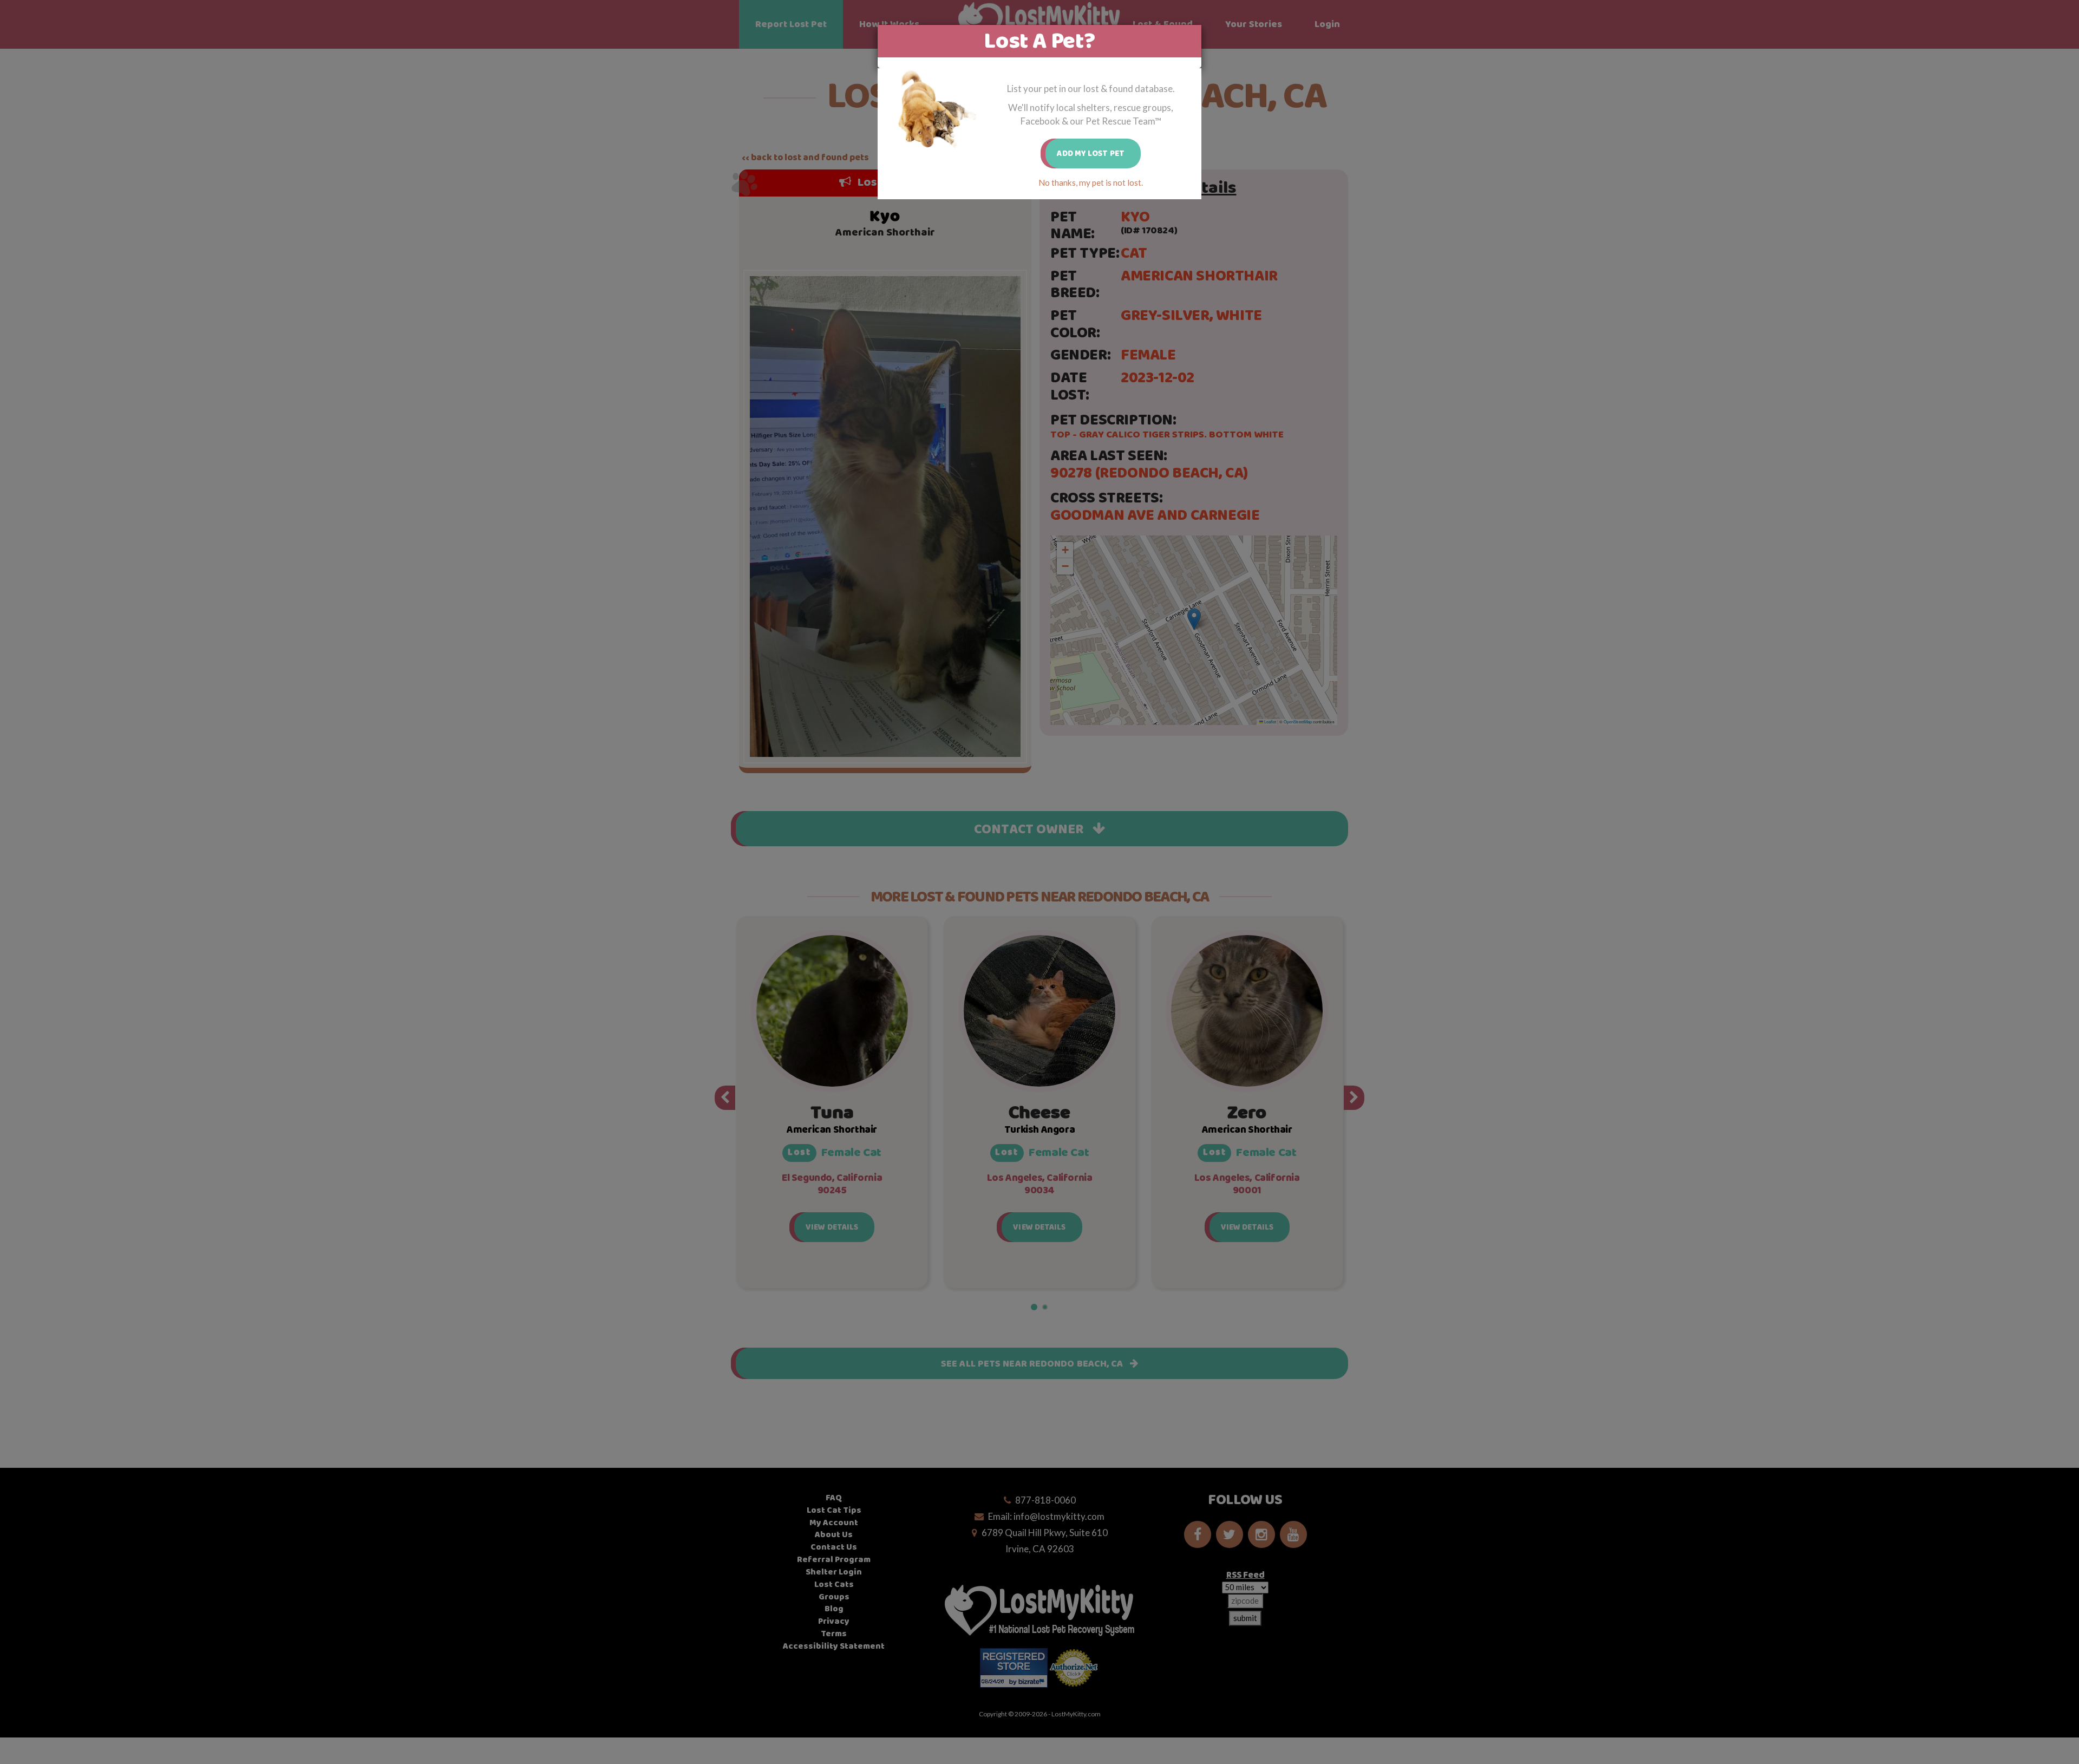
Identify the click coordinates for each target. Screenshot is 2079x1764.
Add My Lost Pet (1091, 153)
